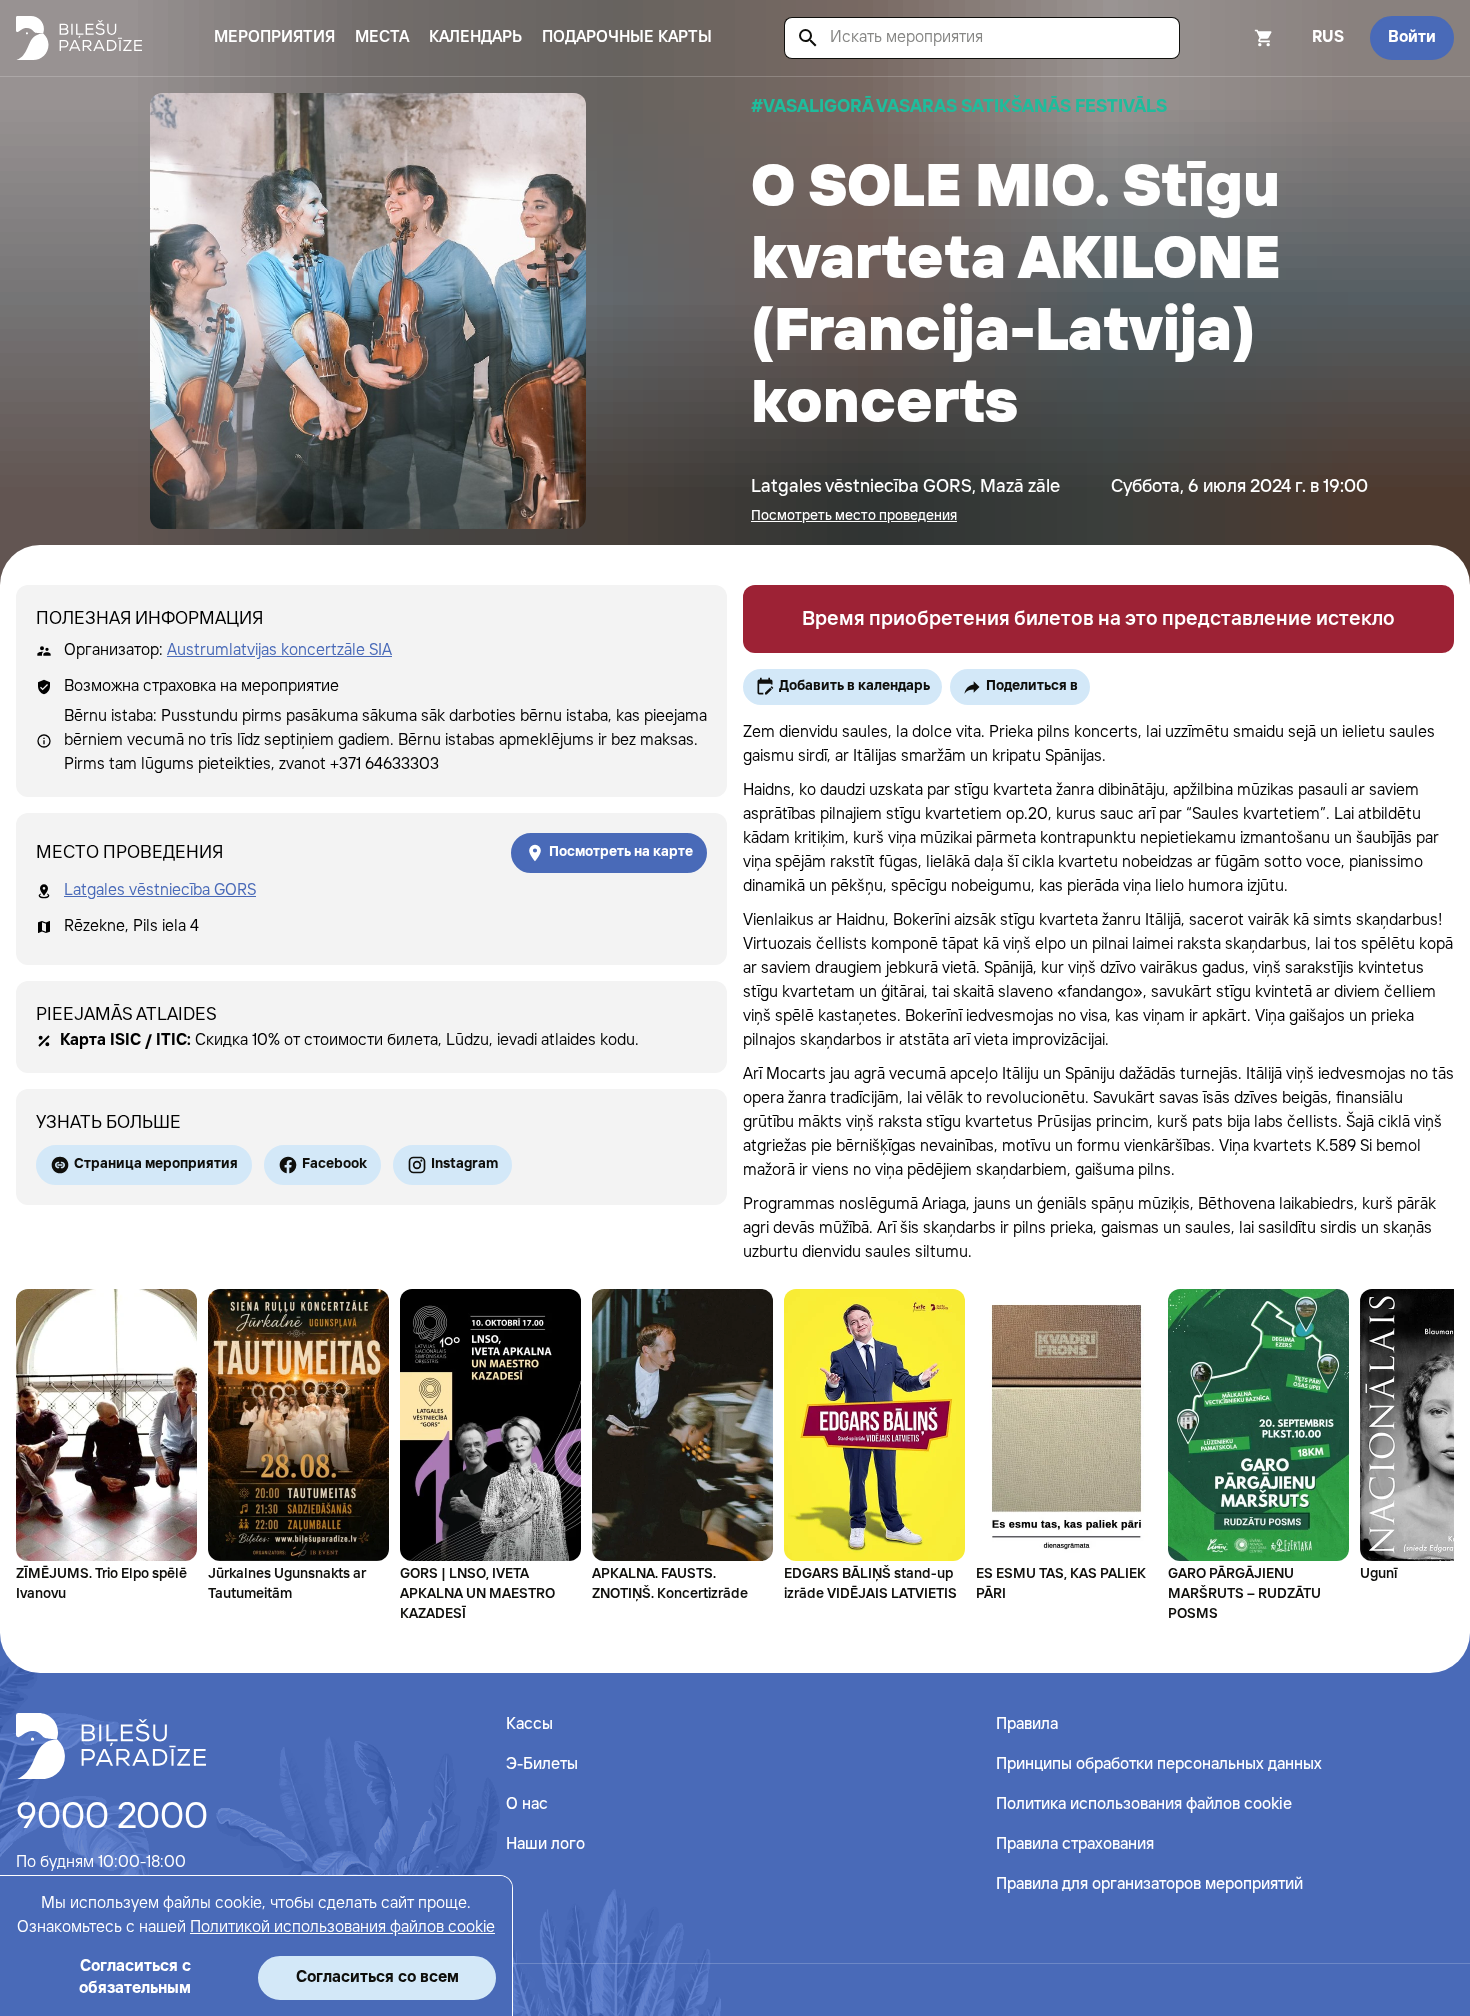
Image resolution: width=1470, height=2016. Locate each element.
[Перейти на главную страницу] (79, 38)
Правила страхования (1075, 1844)
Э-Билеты (542, 1764)
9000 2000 (112, 1818)
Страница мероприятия (156, 1164)
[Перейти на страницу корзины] (1237, 38)
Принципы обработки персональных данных (1159, 1764)
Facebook (334, 1164)
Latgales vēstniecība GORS (160, 890)
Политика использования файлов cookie (1144, 1804)
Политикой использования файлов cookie (342, 1927)
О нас (527, 1804)
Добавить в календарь (854, 686)
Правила (1027, 1724)
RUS (1328, 37)
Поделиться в (1032, 686)
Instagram (464, 1164)
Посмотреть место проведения (854, 516)
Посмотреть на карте (621, 852)
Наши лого (545, 1844)
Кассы (529, 1724)
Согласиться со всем (377, 1977)
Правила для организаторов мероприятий (1149, 1884)
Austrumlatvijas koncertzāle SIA (279, 650)
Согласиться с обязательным (135, 1977)
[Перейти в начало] (111, 1746)
